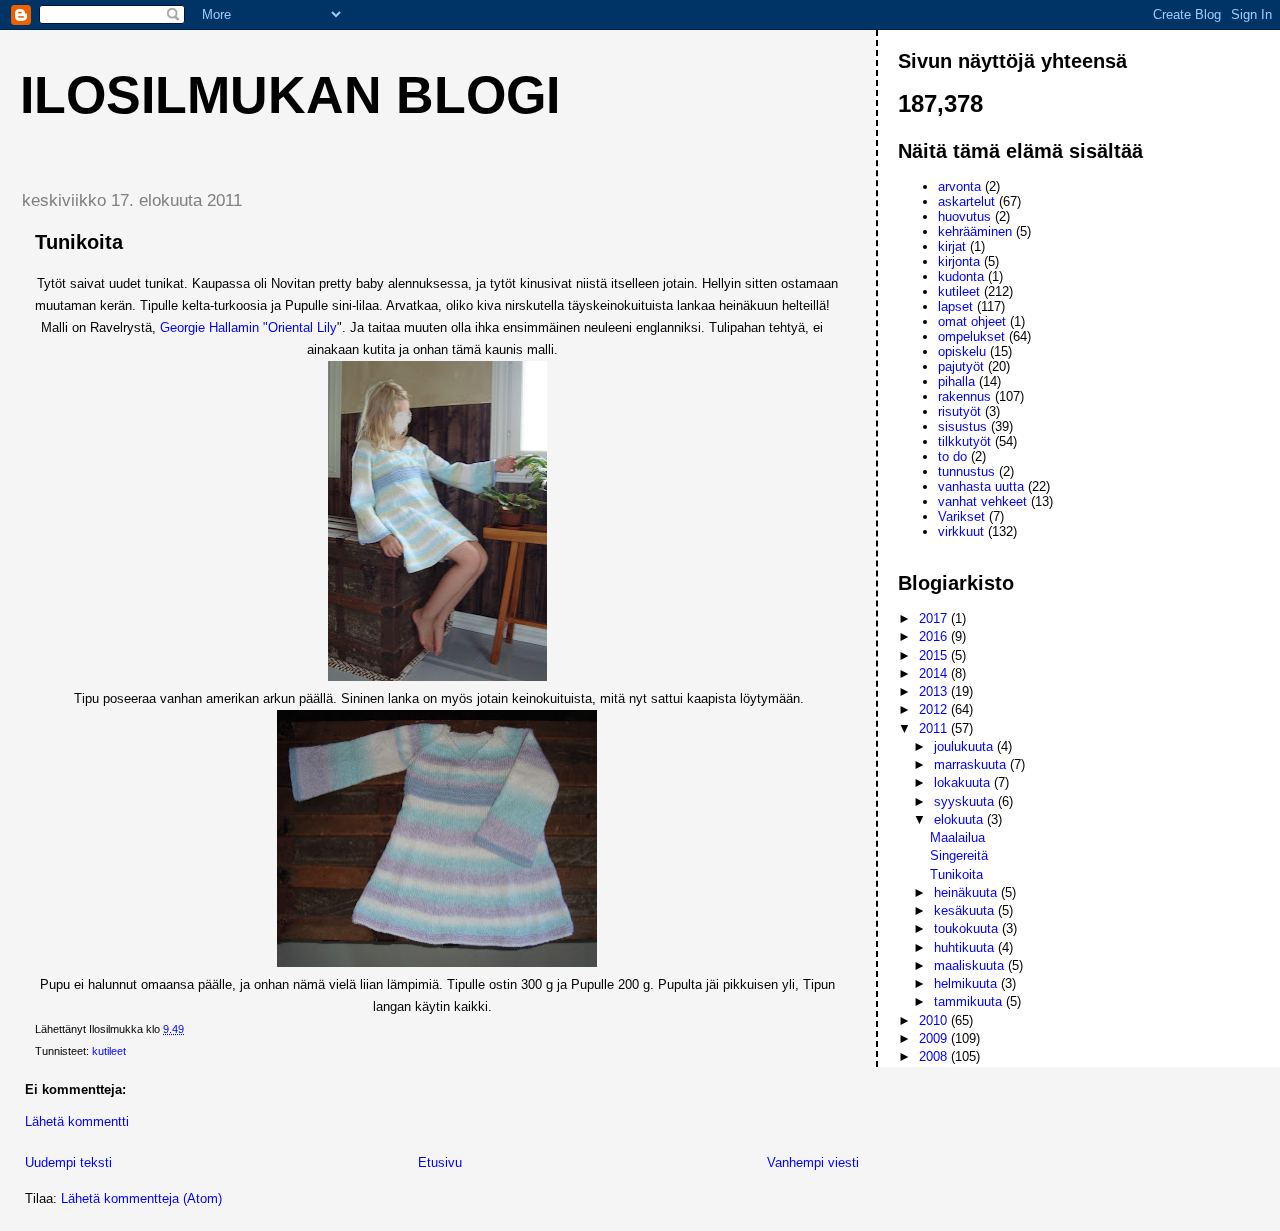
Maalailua (957, 837)
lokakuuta (964, 782)
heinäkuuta (967, 892)
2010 (935, 1020)
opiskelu (962, 351)
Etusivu (440, 1162)
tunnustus (966, 471)
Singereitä (959, 855)
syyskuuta (966, 801)
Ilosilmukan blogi (290, 95)
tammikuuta (970, 1001)
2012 (935, 709)
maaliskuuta (971, 965)
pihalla (956, 381)
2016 (935, 636)
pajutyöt (961, 366)
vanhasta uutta (981, 486)
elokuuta (960, 819)
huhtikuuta (966, 947)
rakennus (964, 396)
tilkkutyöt (964, 441)
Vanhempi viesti (813, 1162)
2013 (935, 691)
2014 (935, 673)
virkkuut (961, 531)
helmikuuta (967, 983)
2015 (935, 655)
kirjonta (959, 261)
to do (952, 456)
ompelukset (971, 336)
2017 (935, 618)
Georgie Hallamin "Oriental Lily (248, 327)
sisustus (962, 426)
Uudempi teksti (68, 1162)
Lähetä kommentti (77, 1121)
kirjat (952, 246)
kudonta (961, 276)
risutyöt (959, 411)
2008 (935, 1056)
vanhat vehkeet (982, 501)
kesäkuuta (966, 910)
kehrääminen (975, 231)
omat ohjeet (972, 321)
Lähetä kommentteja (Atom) (141, 1198)
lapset (955, 306)
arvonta (959, 186)
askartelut (966, 201)
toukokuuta (968, 928)
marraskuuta (972, 764)
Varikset (961, 516)
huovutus (964, 216)
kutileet (109, 1051)
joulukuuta (965, 746)
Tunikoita (956, 874)
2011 (935, 728)
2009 (935, 1038)
